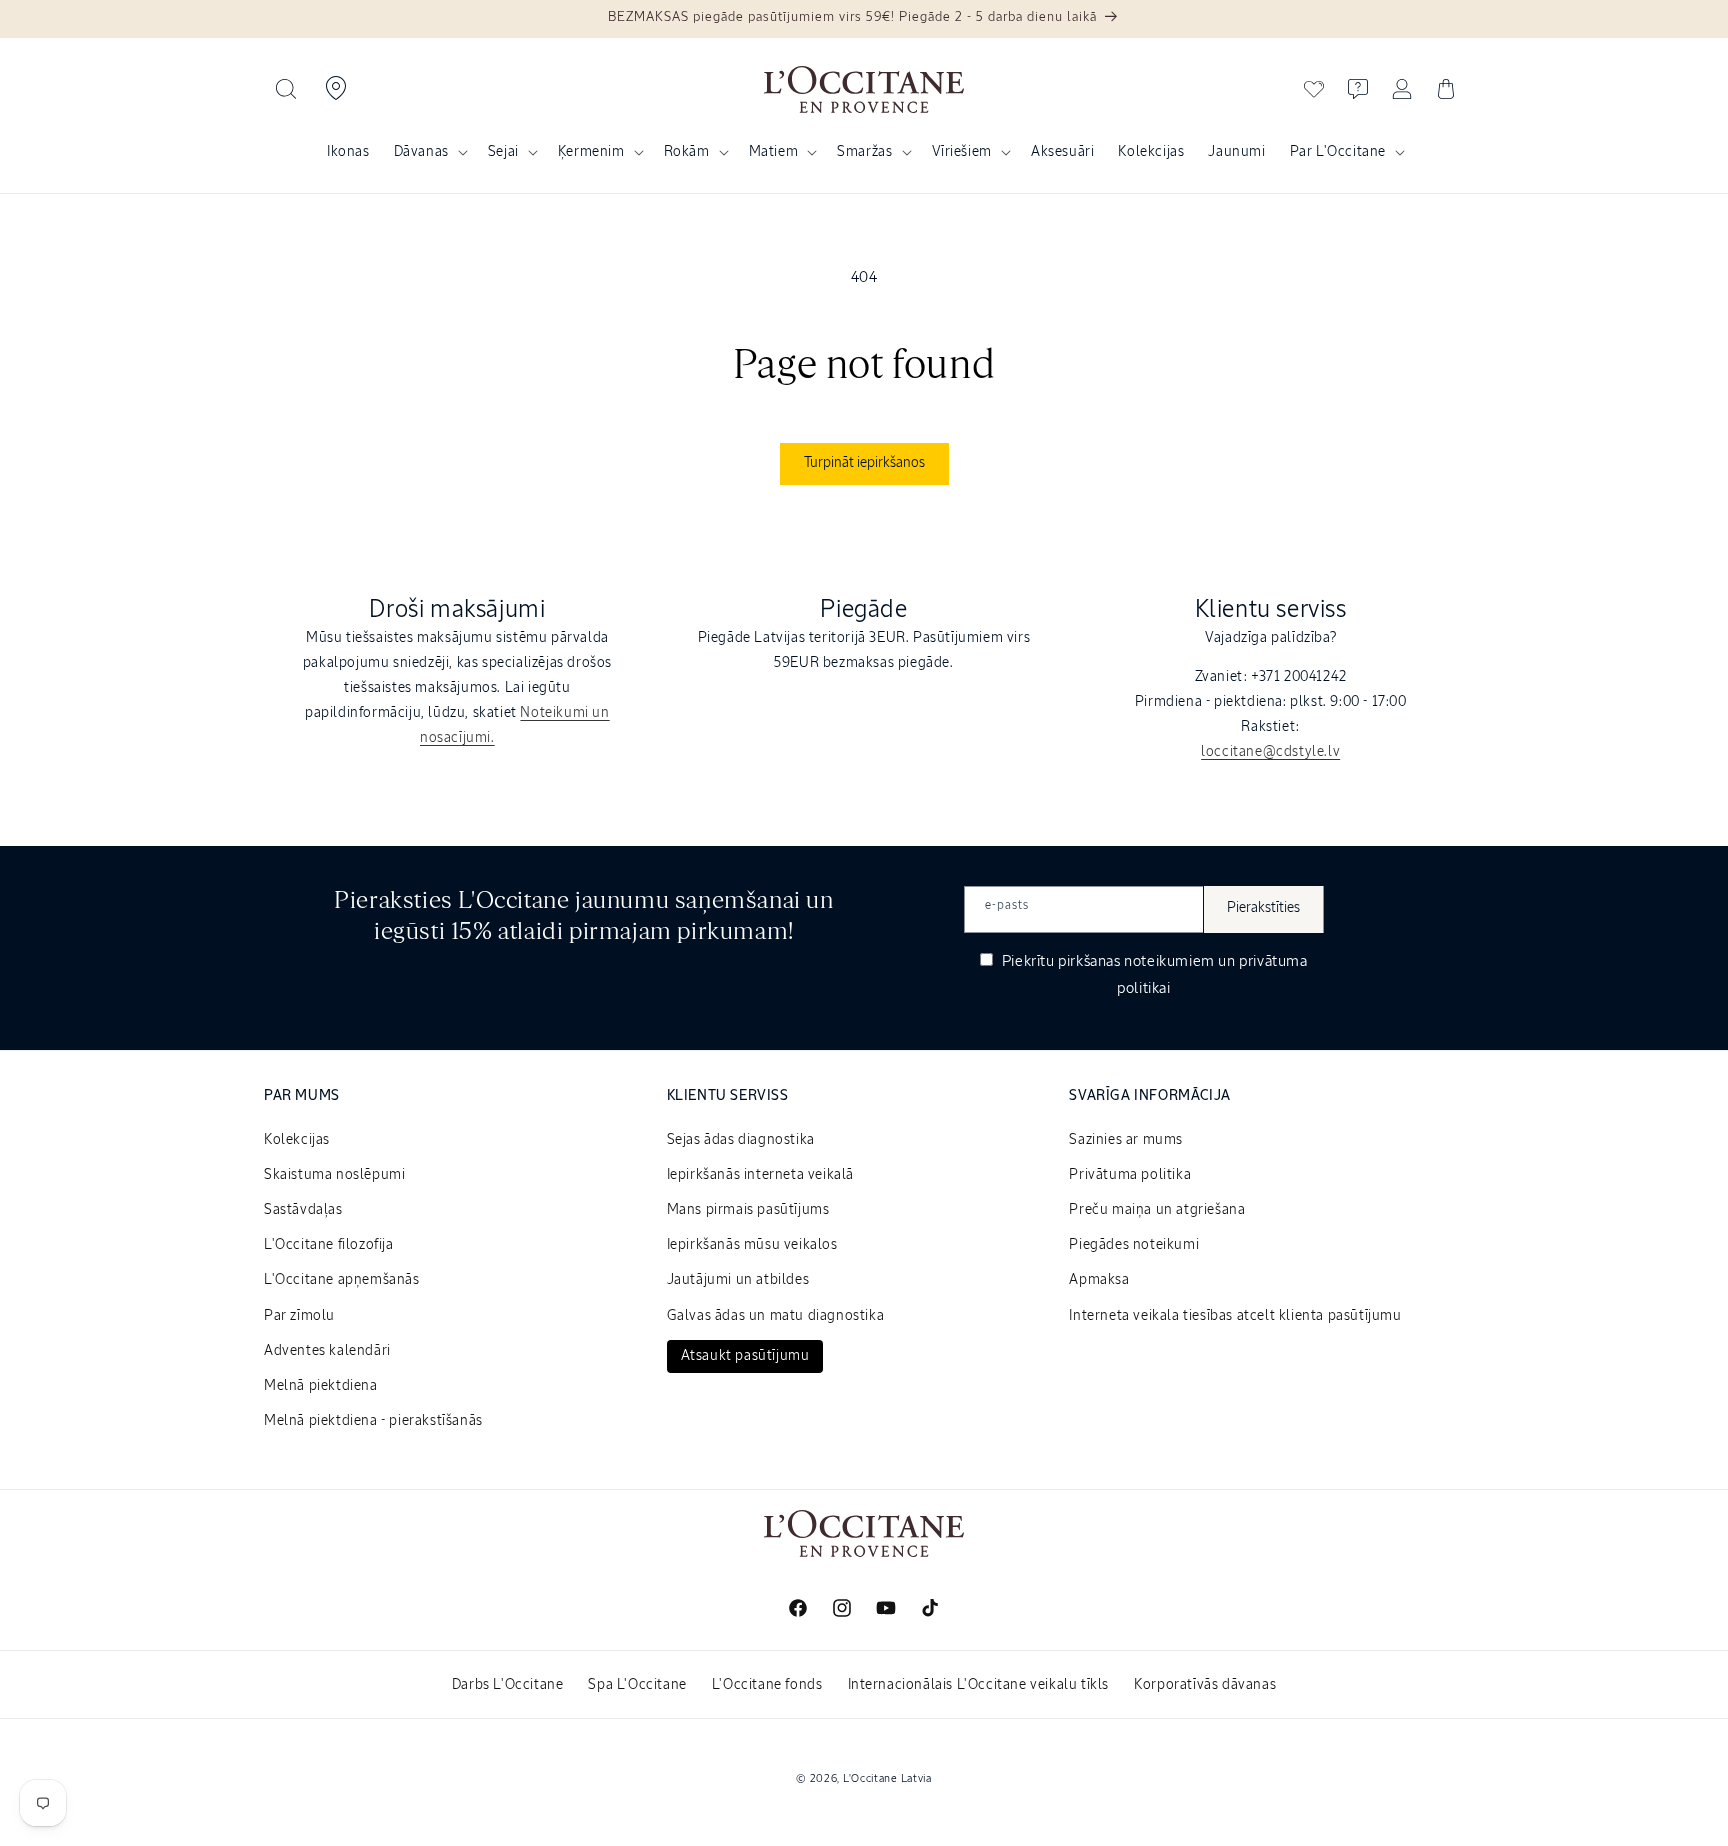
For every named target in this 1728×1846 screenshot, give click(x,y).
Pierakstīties (1263, 908)
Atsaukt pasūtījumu (745, 1356)
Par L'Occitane (1338, 152)
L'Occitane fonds (767, 1685)
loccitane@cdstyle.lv (1270, 752)
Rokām (687, 152)
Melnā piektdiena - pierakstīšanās (373, 1421)
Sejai (503, 152)
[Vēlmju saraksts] (1314, 89)
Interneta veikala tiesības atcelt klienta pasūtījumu (1235, 1316)
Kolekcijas (297, 1140)
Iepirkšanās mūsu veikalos (752, 1245)
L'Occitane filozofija (329, 1245)
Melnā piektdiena (321, 1386)
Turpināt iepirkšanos (864, 463)
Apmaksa (1099, 1280)
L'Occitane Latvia (887, 1778)
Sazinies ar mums (1126, 1140)
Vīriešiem (962, 152)
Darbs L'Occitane (508, 1685)
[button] (286, 89)
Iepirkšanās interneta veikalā (760, 1175)
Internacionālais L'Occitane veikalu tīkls (979, 1685)
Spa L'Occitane (637, 1685)
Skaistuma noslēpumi (334, 1175)
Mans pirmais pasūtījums (748, 1210)
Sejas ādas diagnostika (741, 1140)
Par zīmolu (299, 1316)
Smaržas (864, 152)
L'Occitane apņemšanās (342, 1280)
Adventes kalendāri (327, 1351)
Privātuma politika (1130, 1175)
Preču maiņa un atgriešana (1157, 1210)
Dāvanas (421, 152)
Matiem (774, 152)
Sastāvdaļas (303, 1210)
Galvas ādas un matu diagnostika (776, 1316)
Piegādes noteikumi (1134, 1245)
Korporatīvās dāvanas (1205, 1685)
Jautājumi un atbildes (738, 1280)
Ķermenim (591, 152)
